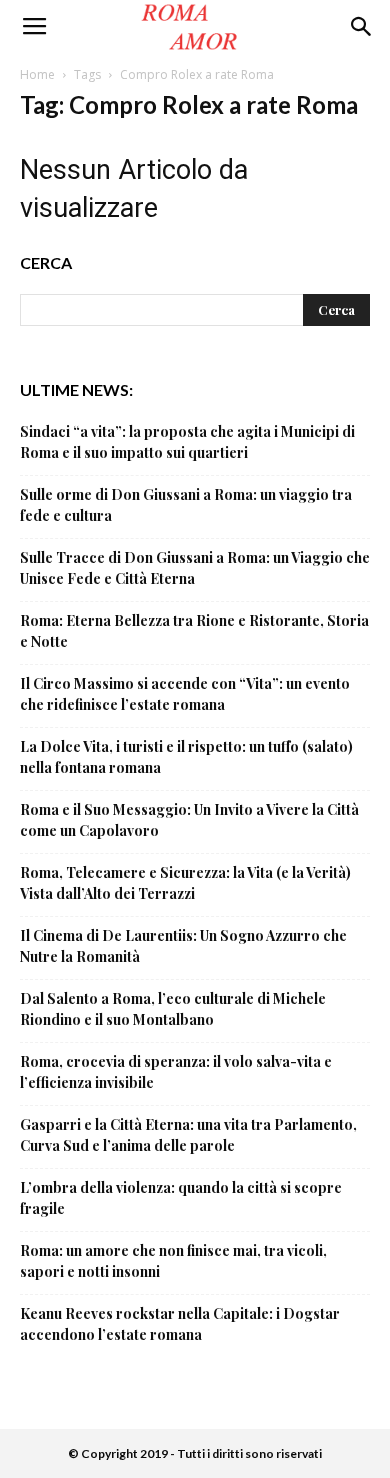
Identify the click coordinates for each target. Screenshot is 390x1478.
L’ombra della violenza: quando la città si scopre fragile (181, 1198)
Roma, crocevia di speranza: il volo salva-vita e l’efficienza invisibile (176, 1072)
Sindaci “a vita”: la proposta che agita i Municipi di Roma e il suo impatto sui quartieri (187, 442)
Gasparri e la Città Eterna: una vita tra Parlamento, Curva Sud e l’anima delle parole (188, 1135)
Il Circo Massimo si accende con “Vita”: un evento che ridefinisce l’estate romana (185, 694)
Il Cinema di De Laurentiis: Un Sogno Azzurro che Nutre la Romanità (183, 946)
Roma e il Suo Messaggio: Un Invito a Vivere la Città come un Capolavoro (189, 820)
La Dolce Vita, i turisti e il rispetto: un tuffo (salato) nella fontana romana (186, 757)
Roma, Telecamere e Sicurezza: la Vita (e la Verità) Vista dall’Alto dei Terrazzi (185, 883)
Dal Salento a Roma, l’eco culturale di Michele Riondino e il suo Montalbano (173, 1009)
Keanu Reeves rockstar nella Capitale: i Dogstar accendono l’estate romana (180, 1324)
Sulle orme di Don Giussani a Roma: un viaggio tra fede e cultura (186, 505)
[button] (362, 27)
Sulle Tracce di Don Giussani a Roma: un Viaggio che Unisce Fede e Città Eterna (195, 568)
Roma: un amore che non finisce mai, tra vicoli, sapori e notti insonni (173, 1261)
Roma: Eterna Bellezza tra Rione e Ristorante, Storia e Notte (194, 631)
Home (37, 74)
